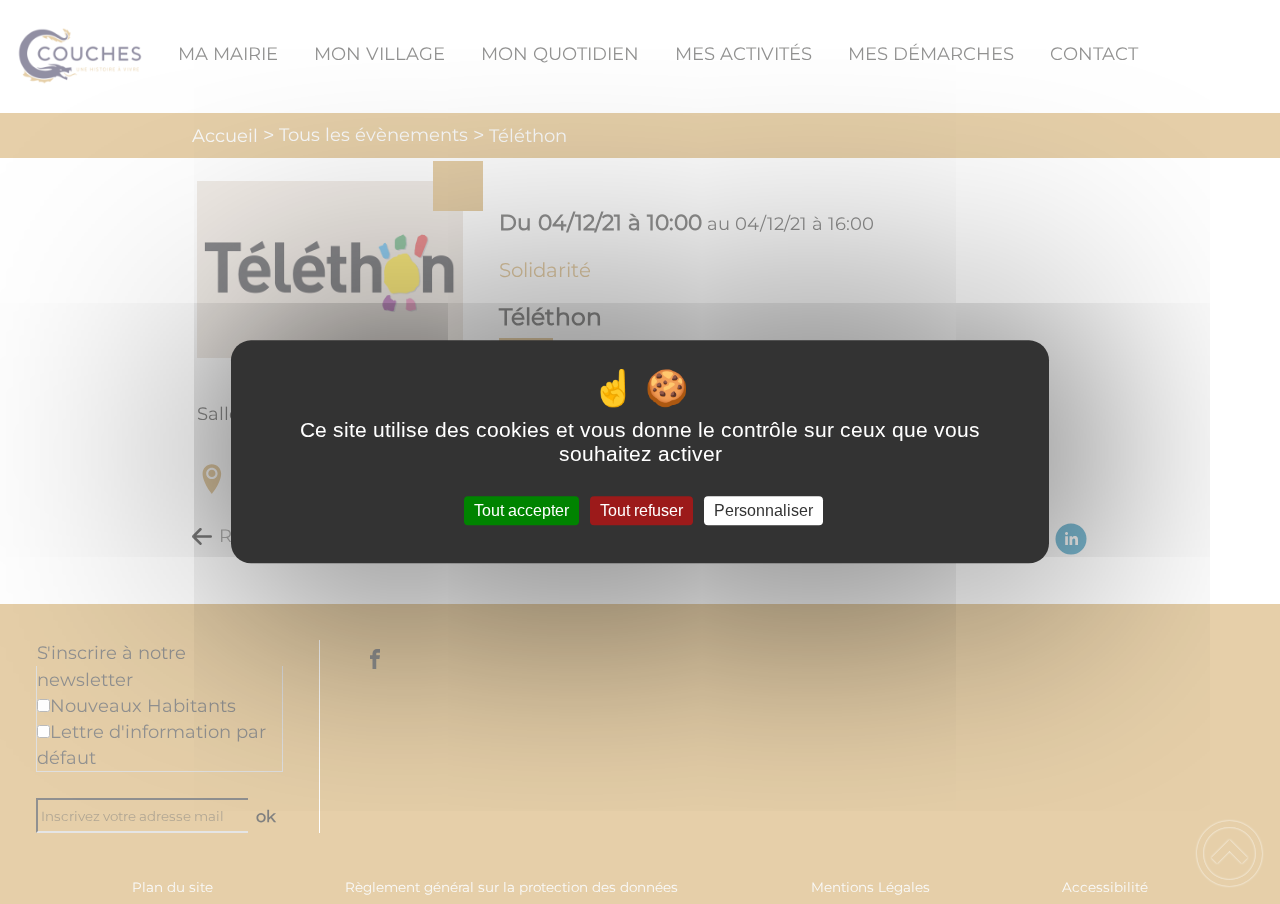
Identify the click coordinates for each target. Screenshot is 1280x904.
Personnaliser (763, 510)
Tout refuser (641, 510)
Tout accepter (521, 510)
